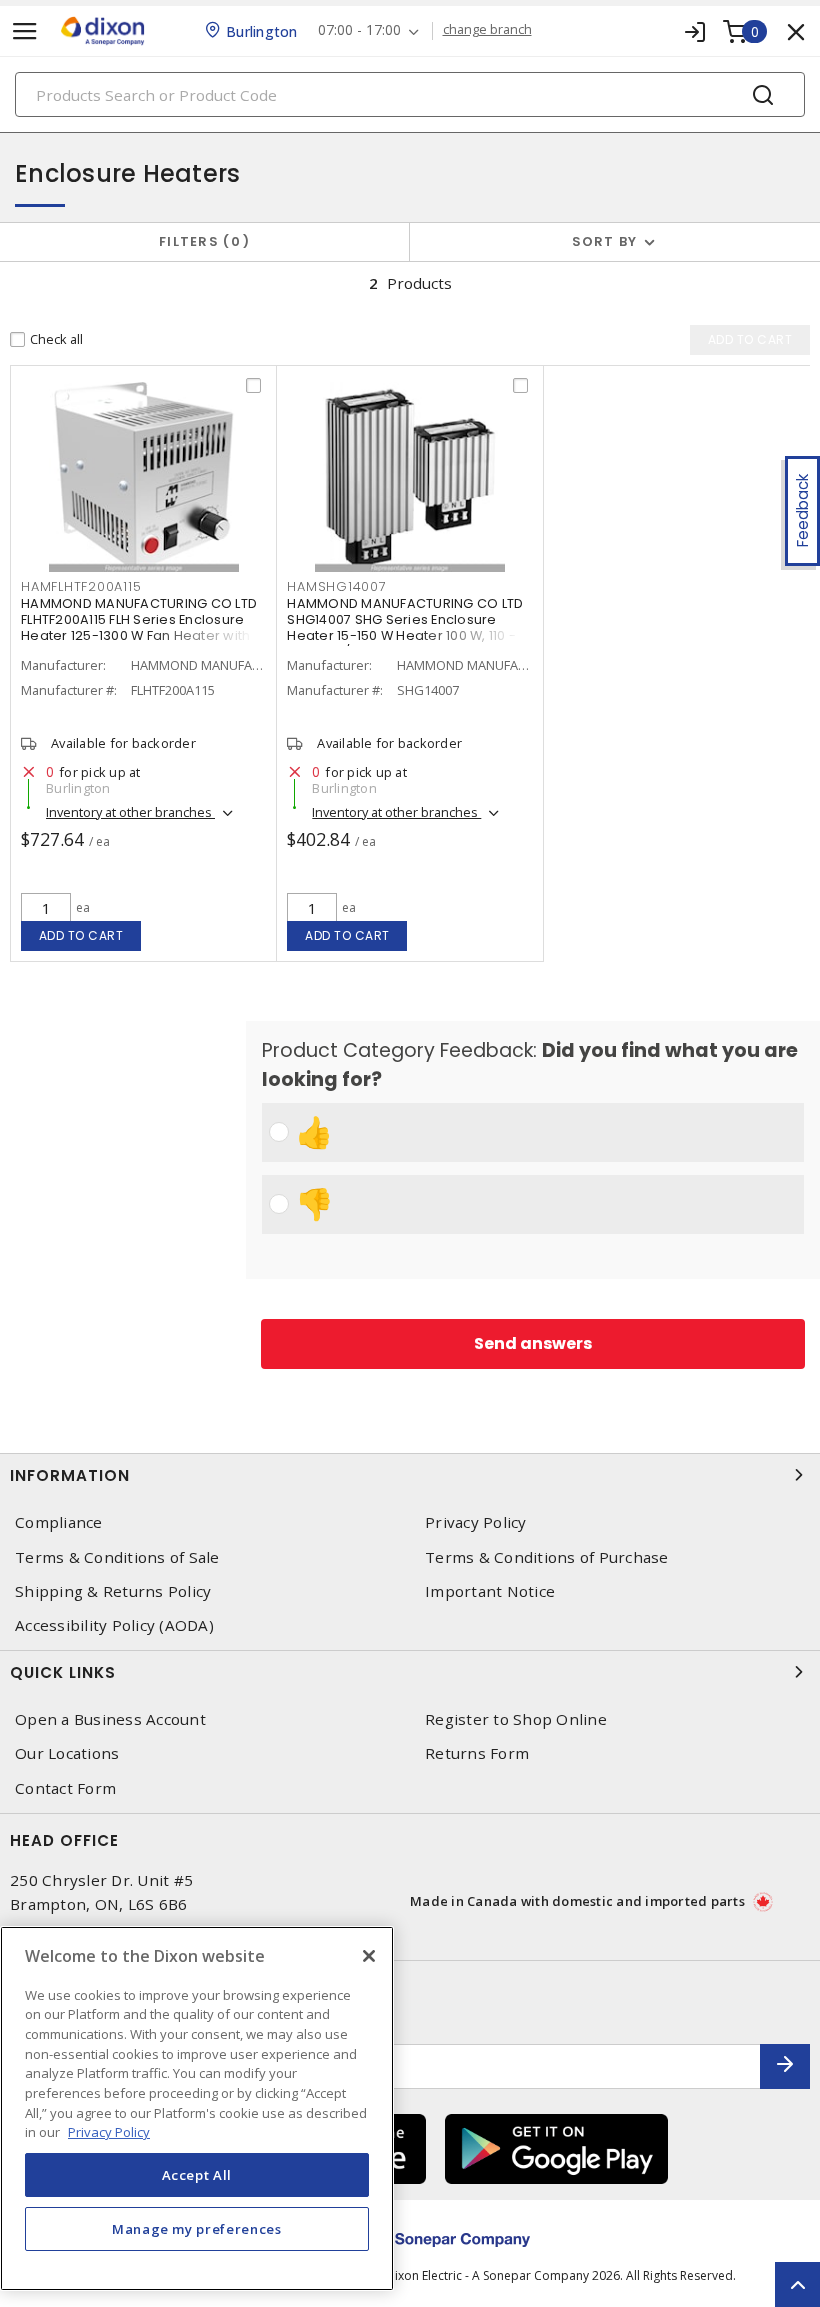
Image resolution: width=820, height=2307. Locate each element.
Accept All (197, 2175)
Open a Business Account (110, 1719)
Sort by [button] (605, 241)
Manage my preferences (197, 2229)
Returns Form (477, 1753)
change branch (487, 30)
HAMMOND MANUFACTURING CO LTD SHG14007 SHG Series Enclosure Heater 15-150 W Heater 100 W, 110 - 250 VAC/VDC (405, 627)
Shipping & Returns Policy (113, 1591)
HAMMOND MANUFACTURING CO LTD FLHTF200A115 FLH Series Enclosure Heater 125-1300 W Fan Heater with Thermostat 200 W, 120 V (139, 627)
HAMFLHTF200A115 (81, 586)
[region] (197, 2108)
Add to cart (81, 935)
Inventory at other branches (130, 812)
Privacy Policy (476, 1522)
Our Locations (67, 1753)
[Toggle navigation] (25, 31)
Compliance (59, 1522)
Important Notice (490, 1591)
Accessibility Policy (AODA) (114, 1625)
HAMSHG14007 (336, 586)
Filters (200, 241)
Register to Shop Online (516, 1719)
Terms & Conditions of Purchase (547, 1557)
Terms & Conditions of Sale (117, 1557)
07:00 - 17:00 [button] (359, 30)
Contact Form (65, 1788)
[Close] (369, 1956)
